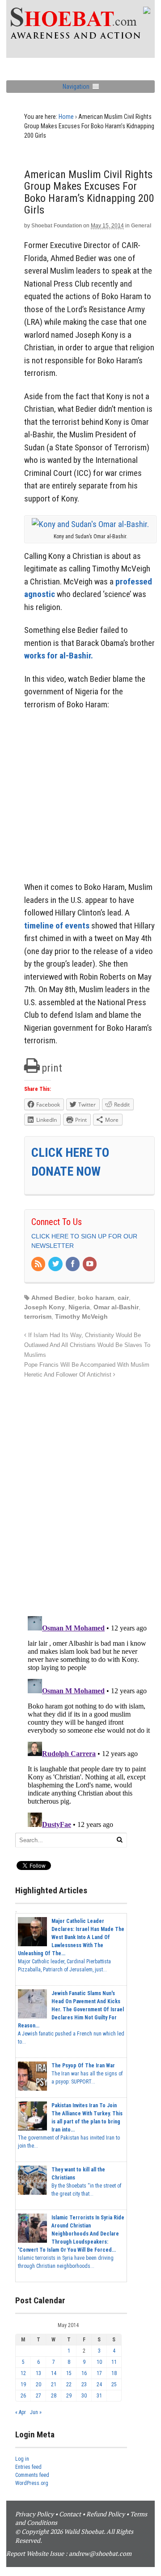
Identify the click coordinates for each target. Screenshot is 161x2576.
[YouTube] (90, 1264)
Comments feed (32, 2475)
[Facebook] (73, 1264)
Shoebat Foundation (57, 226)
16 (84, 2373)
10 (99, 2362)
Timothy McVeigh (81, 1316)
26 (23, 2396)
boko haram (96, 1298)
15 (69, 2373)
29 (69, 2396)
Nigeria (79, 1307)
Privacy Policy (34, 2514)
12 (23, 2373)
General (141, 226)
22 (69, 2384)
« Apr (21, 2412)
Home (66, 117)
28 (54, 2396)
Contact (70, 2514)
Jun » (36, 2412)
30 (84, 2396)
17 (99, 2373)
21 (54, 2384)
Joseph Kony (44, 1307)
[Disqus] (89, 1492)
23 (84, 2384)
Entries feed (28, 2467)
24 (99, 2384)
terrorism (38, 1316)
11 (114, 2362)
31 (99, 2396)
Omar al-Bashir (116, 1307)
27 (38, 2396)
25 (114, 2384)
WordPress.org (32, 2483)
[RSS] (39, 1264)
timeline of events (57, 926)
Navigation (76, 87)
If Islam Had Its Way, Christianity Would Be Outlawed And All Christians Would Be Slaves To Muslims (87, 1345)
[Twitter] (56, 1264)
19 (23, 2384)
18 (114, 2373)
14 (54, 2373)
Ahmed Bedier (53, 1298)
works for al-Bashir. (59, 656)
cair (123, 1298)
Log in (22, 2459)
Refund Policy (106, 2514)
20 (38, 2384)
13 (38, 2373)
